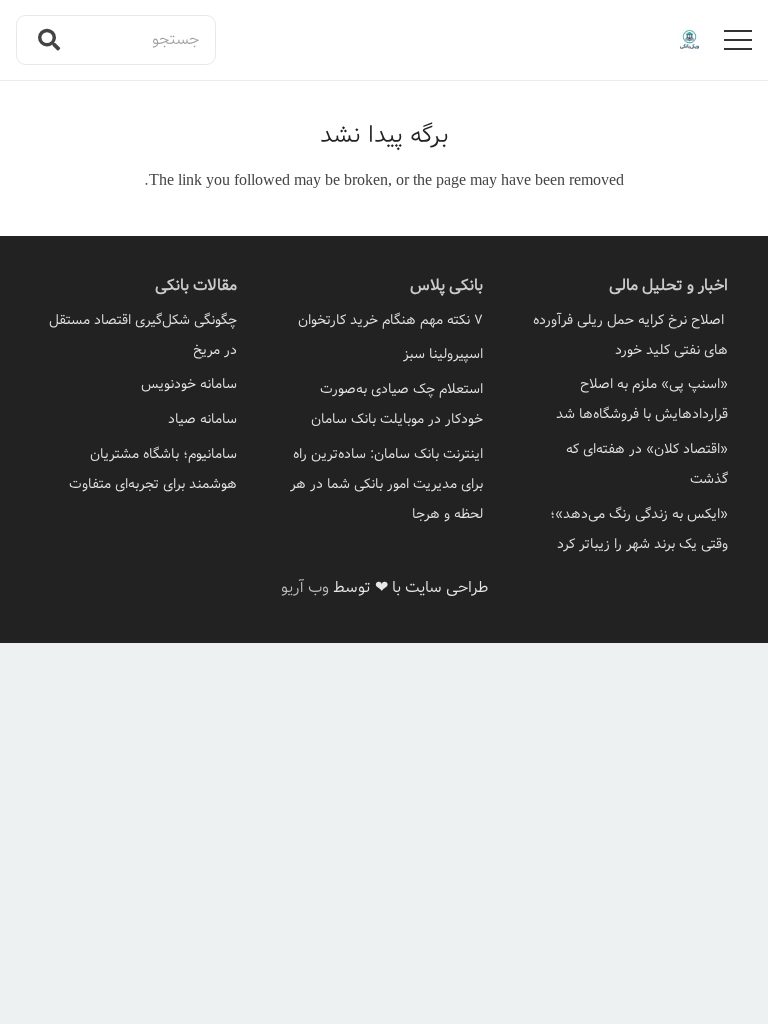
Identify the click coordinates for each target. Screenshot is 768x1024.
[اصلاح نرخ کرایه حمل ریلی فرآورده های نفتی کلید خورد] (629, 335)
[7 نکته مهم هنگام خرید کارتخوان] (383, 320)
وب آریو (305, 587)
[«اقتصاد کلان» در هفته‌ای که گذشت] (629, 464)
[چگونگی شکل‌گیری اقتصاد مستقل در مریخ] (138, 335)
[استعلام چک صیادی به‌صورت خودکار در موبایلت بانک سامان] (383, 404)
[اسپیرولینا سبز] (383, 354)
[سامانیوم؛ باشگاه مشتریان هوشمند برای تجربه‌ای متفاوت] (138, 469)
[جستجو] (49, 40)
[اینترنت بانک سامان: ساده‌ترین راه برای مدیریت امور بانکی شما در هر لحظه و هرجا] (383, 484)
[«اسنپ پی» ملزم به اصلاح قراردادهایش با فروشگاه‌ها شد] (629, 399)
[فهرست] (738, 40)
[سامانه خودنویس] (138, 384)
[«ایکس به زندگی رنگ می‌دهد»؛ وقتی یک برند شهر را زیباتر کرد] (629, 529)
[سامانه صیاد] (138, 419)
